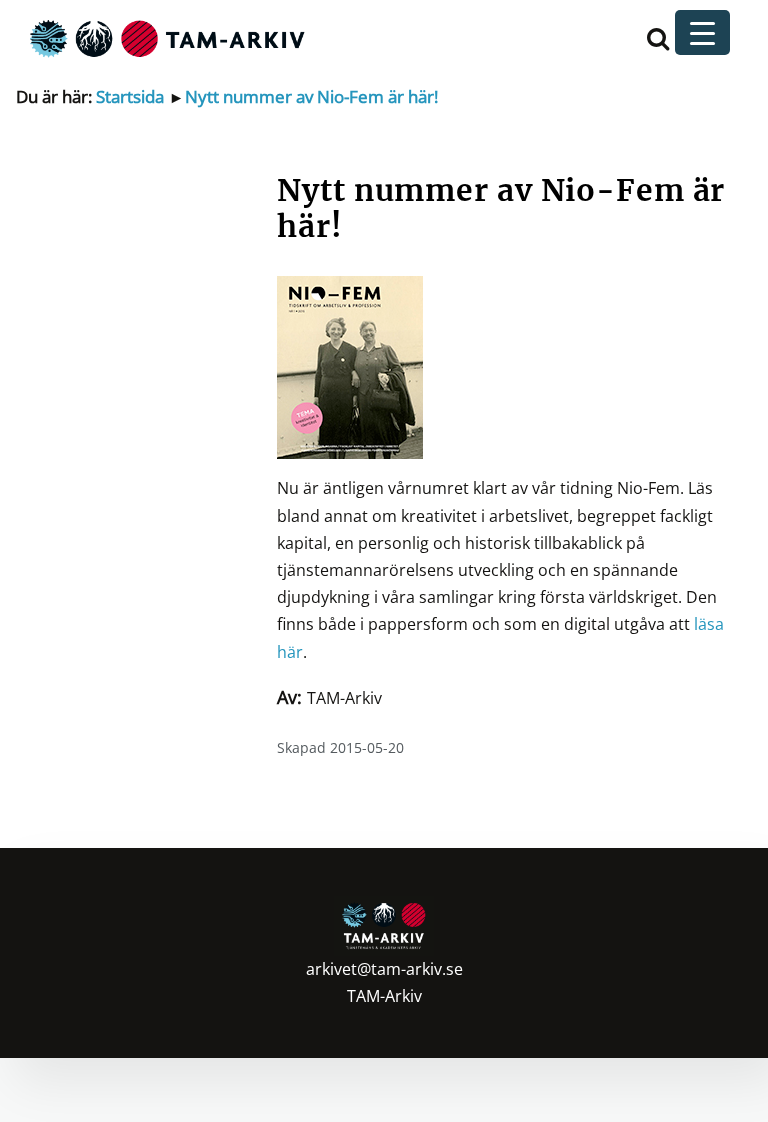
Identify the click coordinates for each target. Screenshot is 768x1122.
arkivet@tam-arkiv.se (384, 969)
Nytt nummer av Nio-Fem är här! (311, 96)
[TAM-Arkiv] (165, 37)
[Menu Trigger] (702, 32)
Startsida (130, 96)
